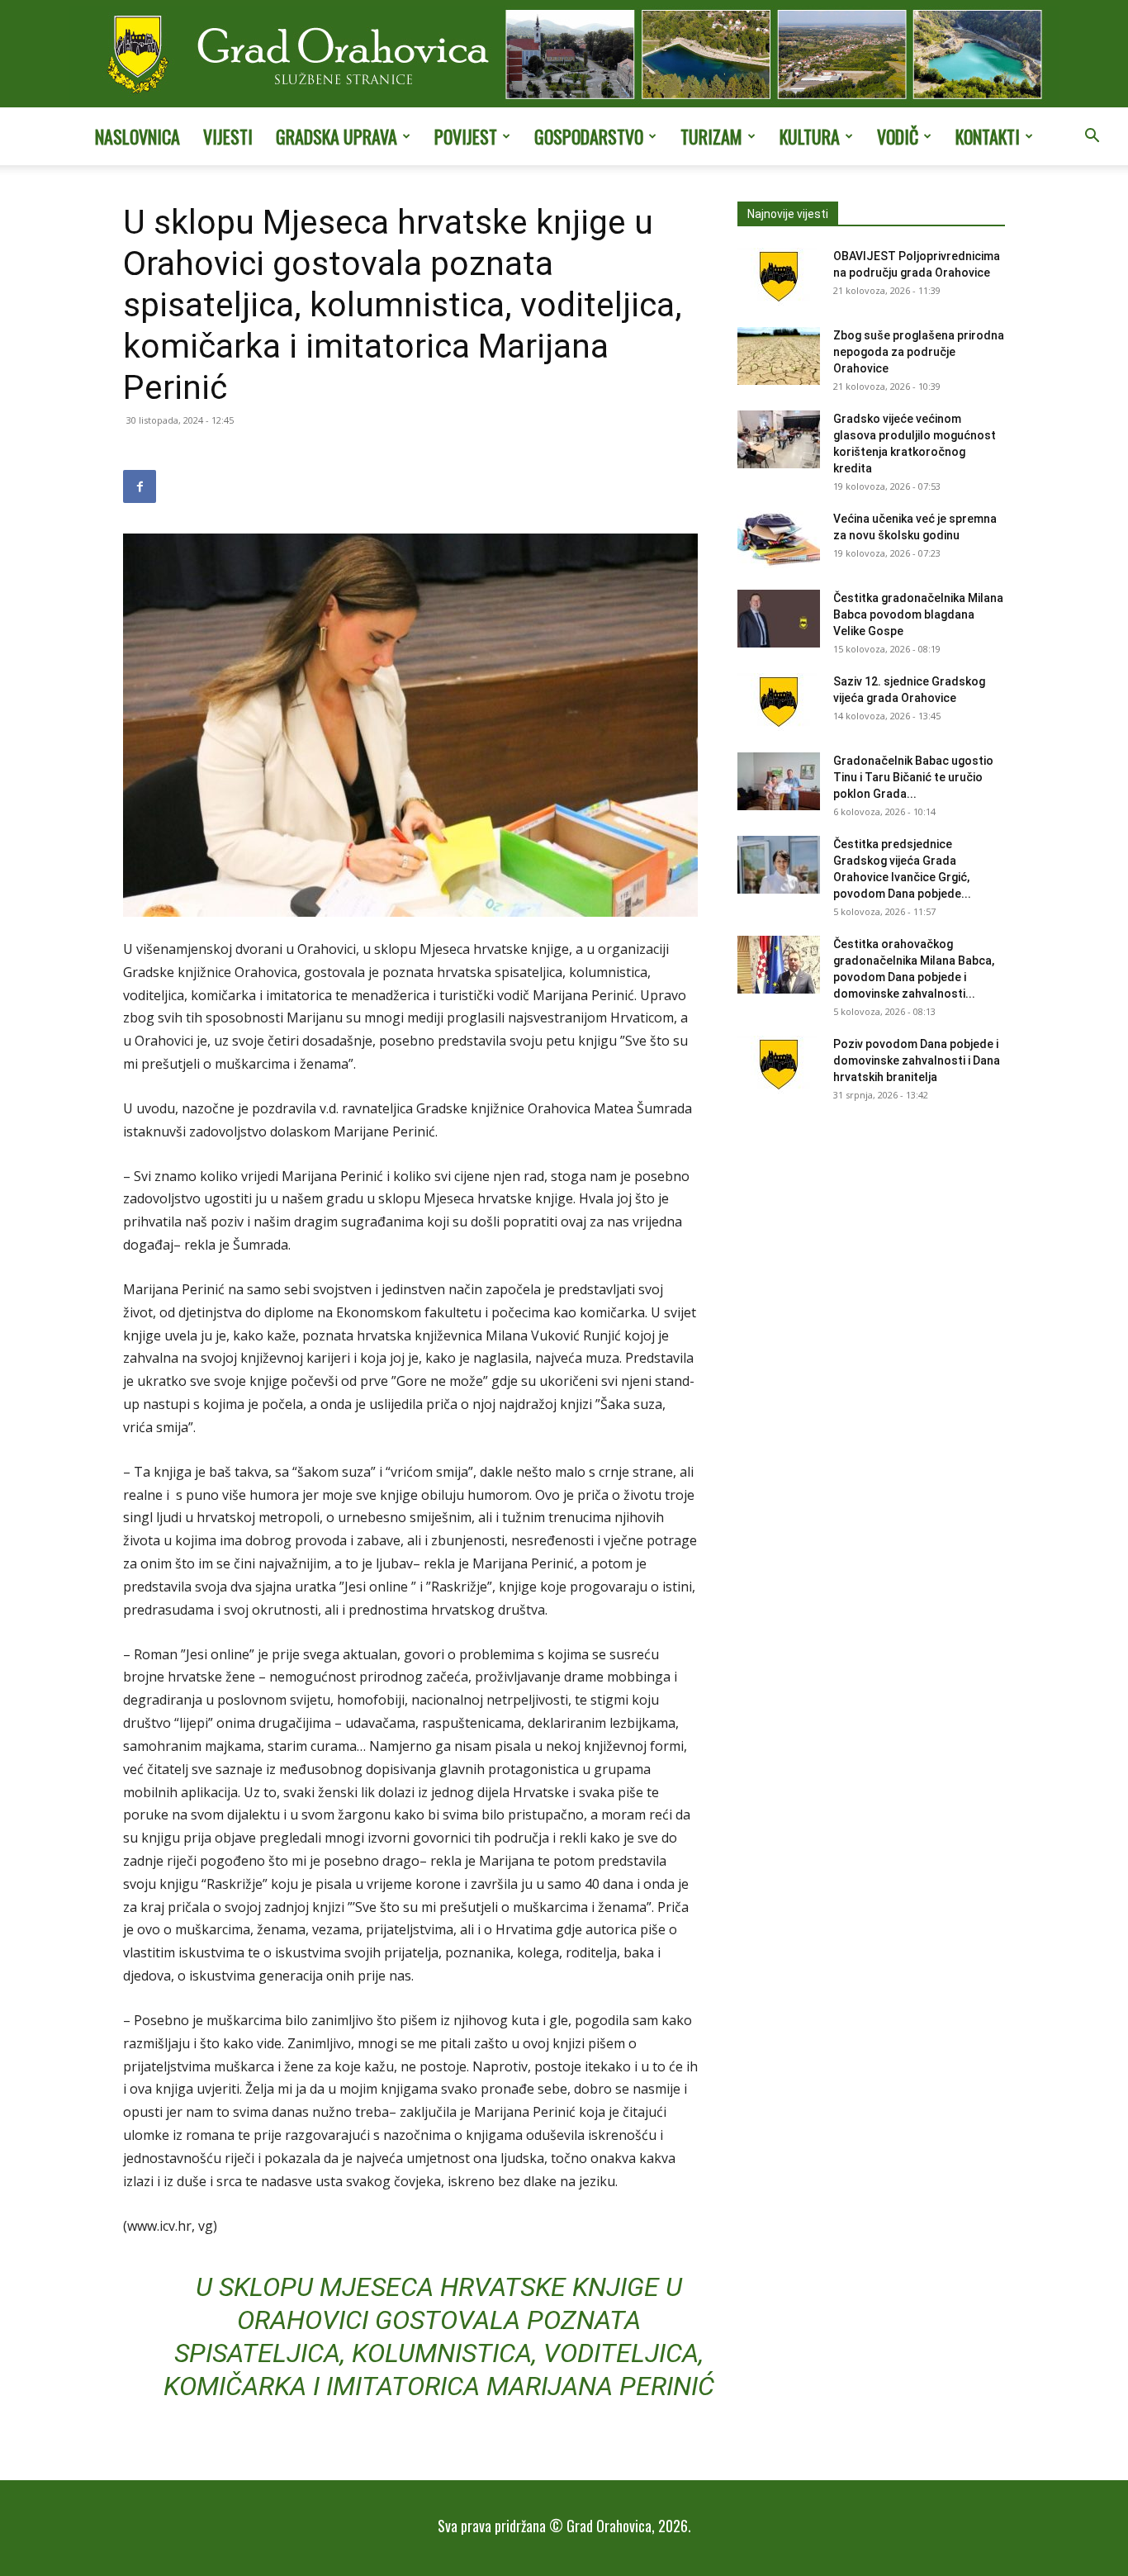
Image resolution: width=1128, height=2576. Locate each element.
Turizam (711, 136)
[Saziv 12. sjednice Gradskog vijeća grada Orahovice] (779, 702)
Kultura (810, 136)
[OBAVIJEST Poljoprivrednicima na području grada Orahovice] (779, 277)
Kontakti (988, 136)
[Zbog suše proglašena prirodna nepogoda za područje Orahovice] (779, 356)
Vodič (898, 136)
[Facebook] (140, 486)
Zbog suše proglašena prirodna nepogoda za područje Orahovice (919, 352)
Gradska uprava (337, 136)
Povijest (466, 136)
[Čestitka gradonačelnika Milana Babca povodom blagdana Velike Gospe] (779, 619)
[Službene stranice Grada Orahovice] (564, 55)
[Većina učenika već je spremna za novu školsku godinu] (779, 539)
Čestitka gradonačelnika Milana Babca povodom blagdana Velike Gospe (918, 614)
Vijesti (228, 136)
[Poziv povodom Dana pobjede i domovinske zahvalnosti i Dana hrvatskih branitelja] (779, 1065)
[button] (1092, 137)
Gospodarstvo (589, 136)
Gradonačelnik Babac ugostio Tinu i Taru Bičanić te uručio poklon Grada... (913, 777)
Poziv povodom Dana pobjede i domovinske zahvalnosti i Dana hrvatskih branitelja (917, 1060)
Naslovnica (137, 136)
